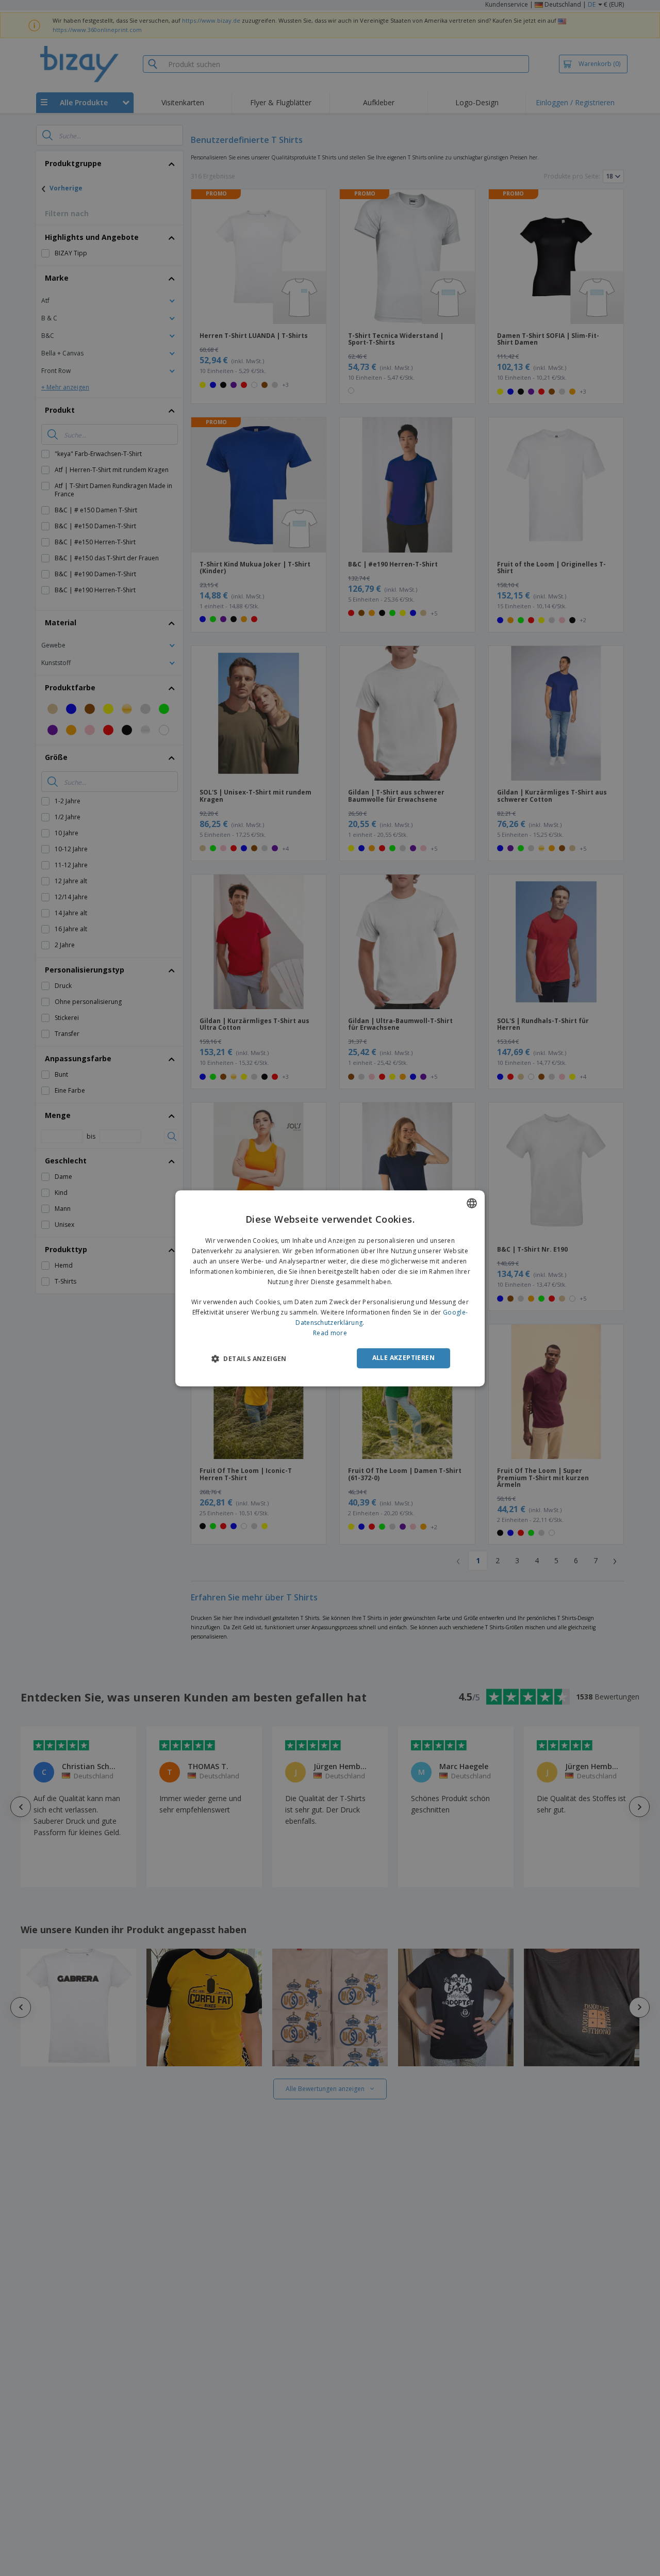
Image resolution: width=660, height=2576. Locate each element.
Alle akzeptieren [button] (403, 1358)
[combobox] (472, 1203)
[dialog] (330, 1288)
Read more (330, 1332)
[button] (249, 1358)
